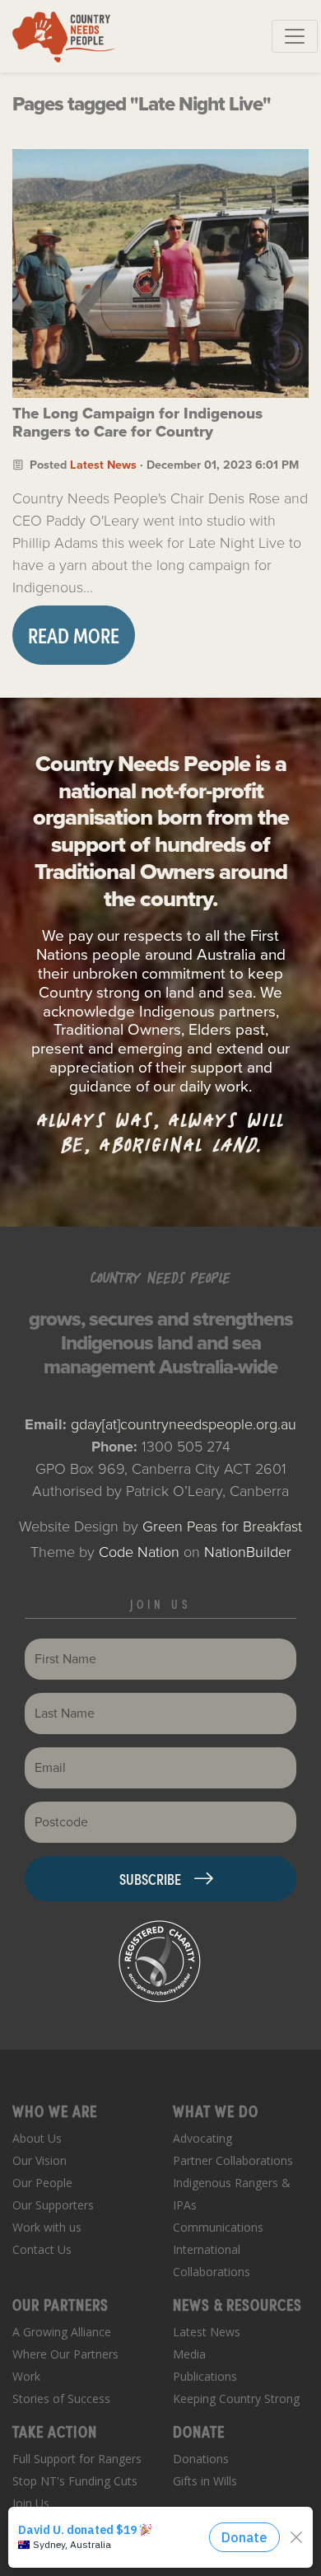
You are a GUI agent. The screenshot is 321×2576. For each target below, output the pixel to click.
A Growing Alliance (62, 2332)
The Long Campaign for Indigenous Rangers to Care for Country (137, 423)
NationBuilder (248, 1552)
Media (189, 2354)
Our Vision (40, 2160)
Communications (218, 2227)
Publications (205, 2376)
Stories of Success (61, 2398)
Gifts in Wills (205, 2481)
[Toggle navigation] (295, 36)
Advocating (202, 2138)
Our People (42, 2183)
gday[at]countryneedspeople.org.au (184, 1424)
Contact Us (42, 2249)
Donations (201, 2459)
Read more (74, 635)
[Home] (64, 36)
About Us (37, 2138)
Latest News (103, 465)
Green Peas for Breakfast (222, 1526)
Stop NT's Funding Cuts (75, 2481)
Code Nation (139, 1552)
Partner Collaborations (233, 2160)
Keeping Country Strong (236, 2398)
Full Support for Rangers (77, 2459)
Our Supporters (53, 2205)
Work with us (47, 2227)
